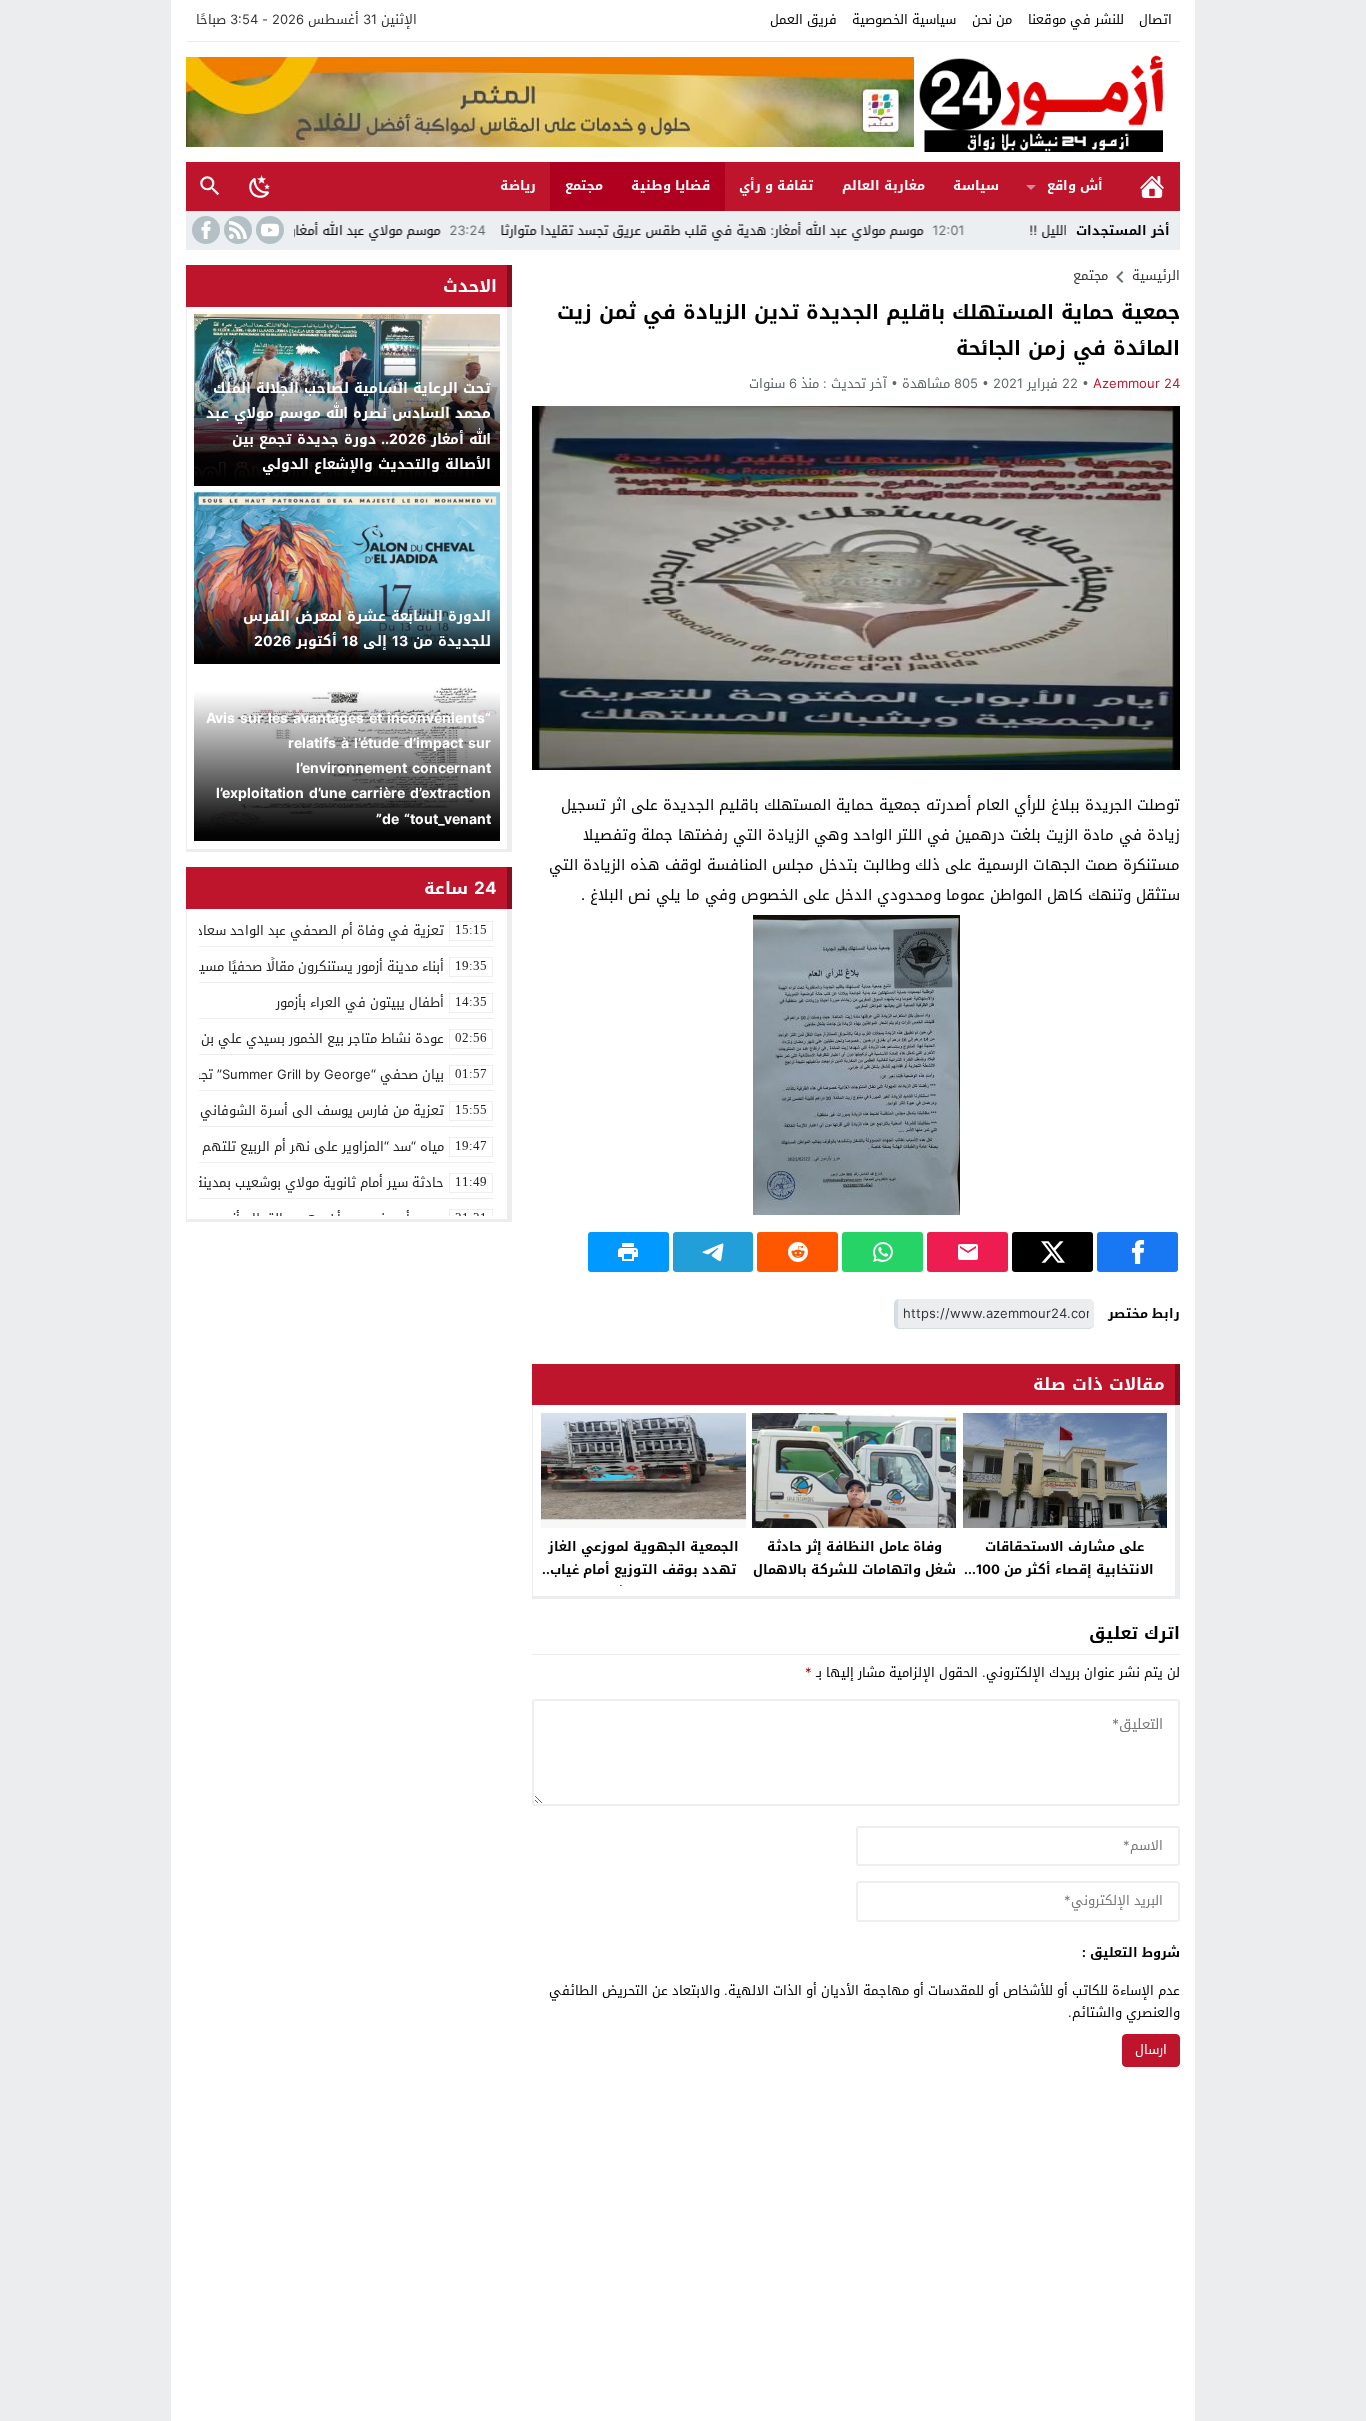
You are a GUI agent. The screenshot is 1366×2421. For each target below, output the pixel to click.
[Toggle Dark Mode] (260, 186)
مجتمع (584, 185)
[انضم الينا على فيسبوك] (204, 230)
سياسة (976, 185)
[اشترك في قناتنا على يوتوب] (268, 230)
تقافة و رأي (776, 185)
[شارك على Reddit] (797, 1252)
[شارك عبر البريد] (967, 1252)
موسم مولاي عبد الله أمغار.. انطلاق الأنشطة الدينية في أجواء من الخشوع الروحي (294, 230)
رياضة (518, 185)
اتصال (1155, 19)
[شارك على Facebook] (1137, 1252)
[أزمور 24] (1047, 102)
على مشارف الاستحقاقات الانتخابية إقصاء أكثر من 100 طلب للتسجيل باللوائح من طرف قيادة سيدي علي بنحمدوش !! (1065, 1581)
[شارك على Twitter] (1052, 1252)
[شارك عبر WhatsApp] (882, 1252)
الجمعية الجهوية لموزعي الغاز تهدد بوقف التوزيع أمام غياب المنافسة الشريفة (643, 1569)
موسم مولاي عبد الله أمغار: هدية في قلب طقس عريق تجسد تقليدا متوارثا (794, 230)
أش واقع (1075, 185)
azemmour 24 (1136, 383)
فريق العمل (803, 19)
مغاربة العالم (883, 185)
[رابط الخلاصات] (236, 230)
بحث (210, 186)
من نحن (992, 19)
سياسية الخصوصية (904, 19)
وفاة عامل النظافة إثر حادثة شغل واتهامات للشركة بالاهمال (854, 1558)
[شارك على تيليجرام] (713, 1252)
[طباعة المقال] (628, 1252)
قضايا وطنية (670, 185)
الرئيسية (1152, 186)
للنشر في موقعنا (1076, 19)
